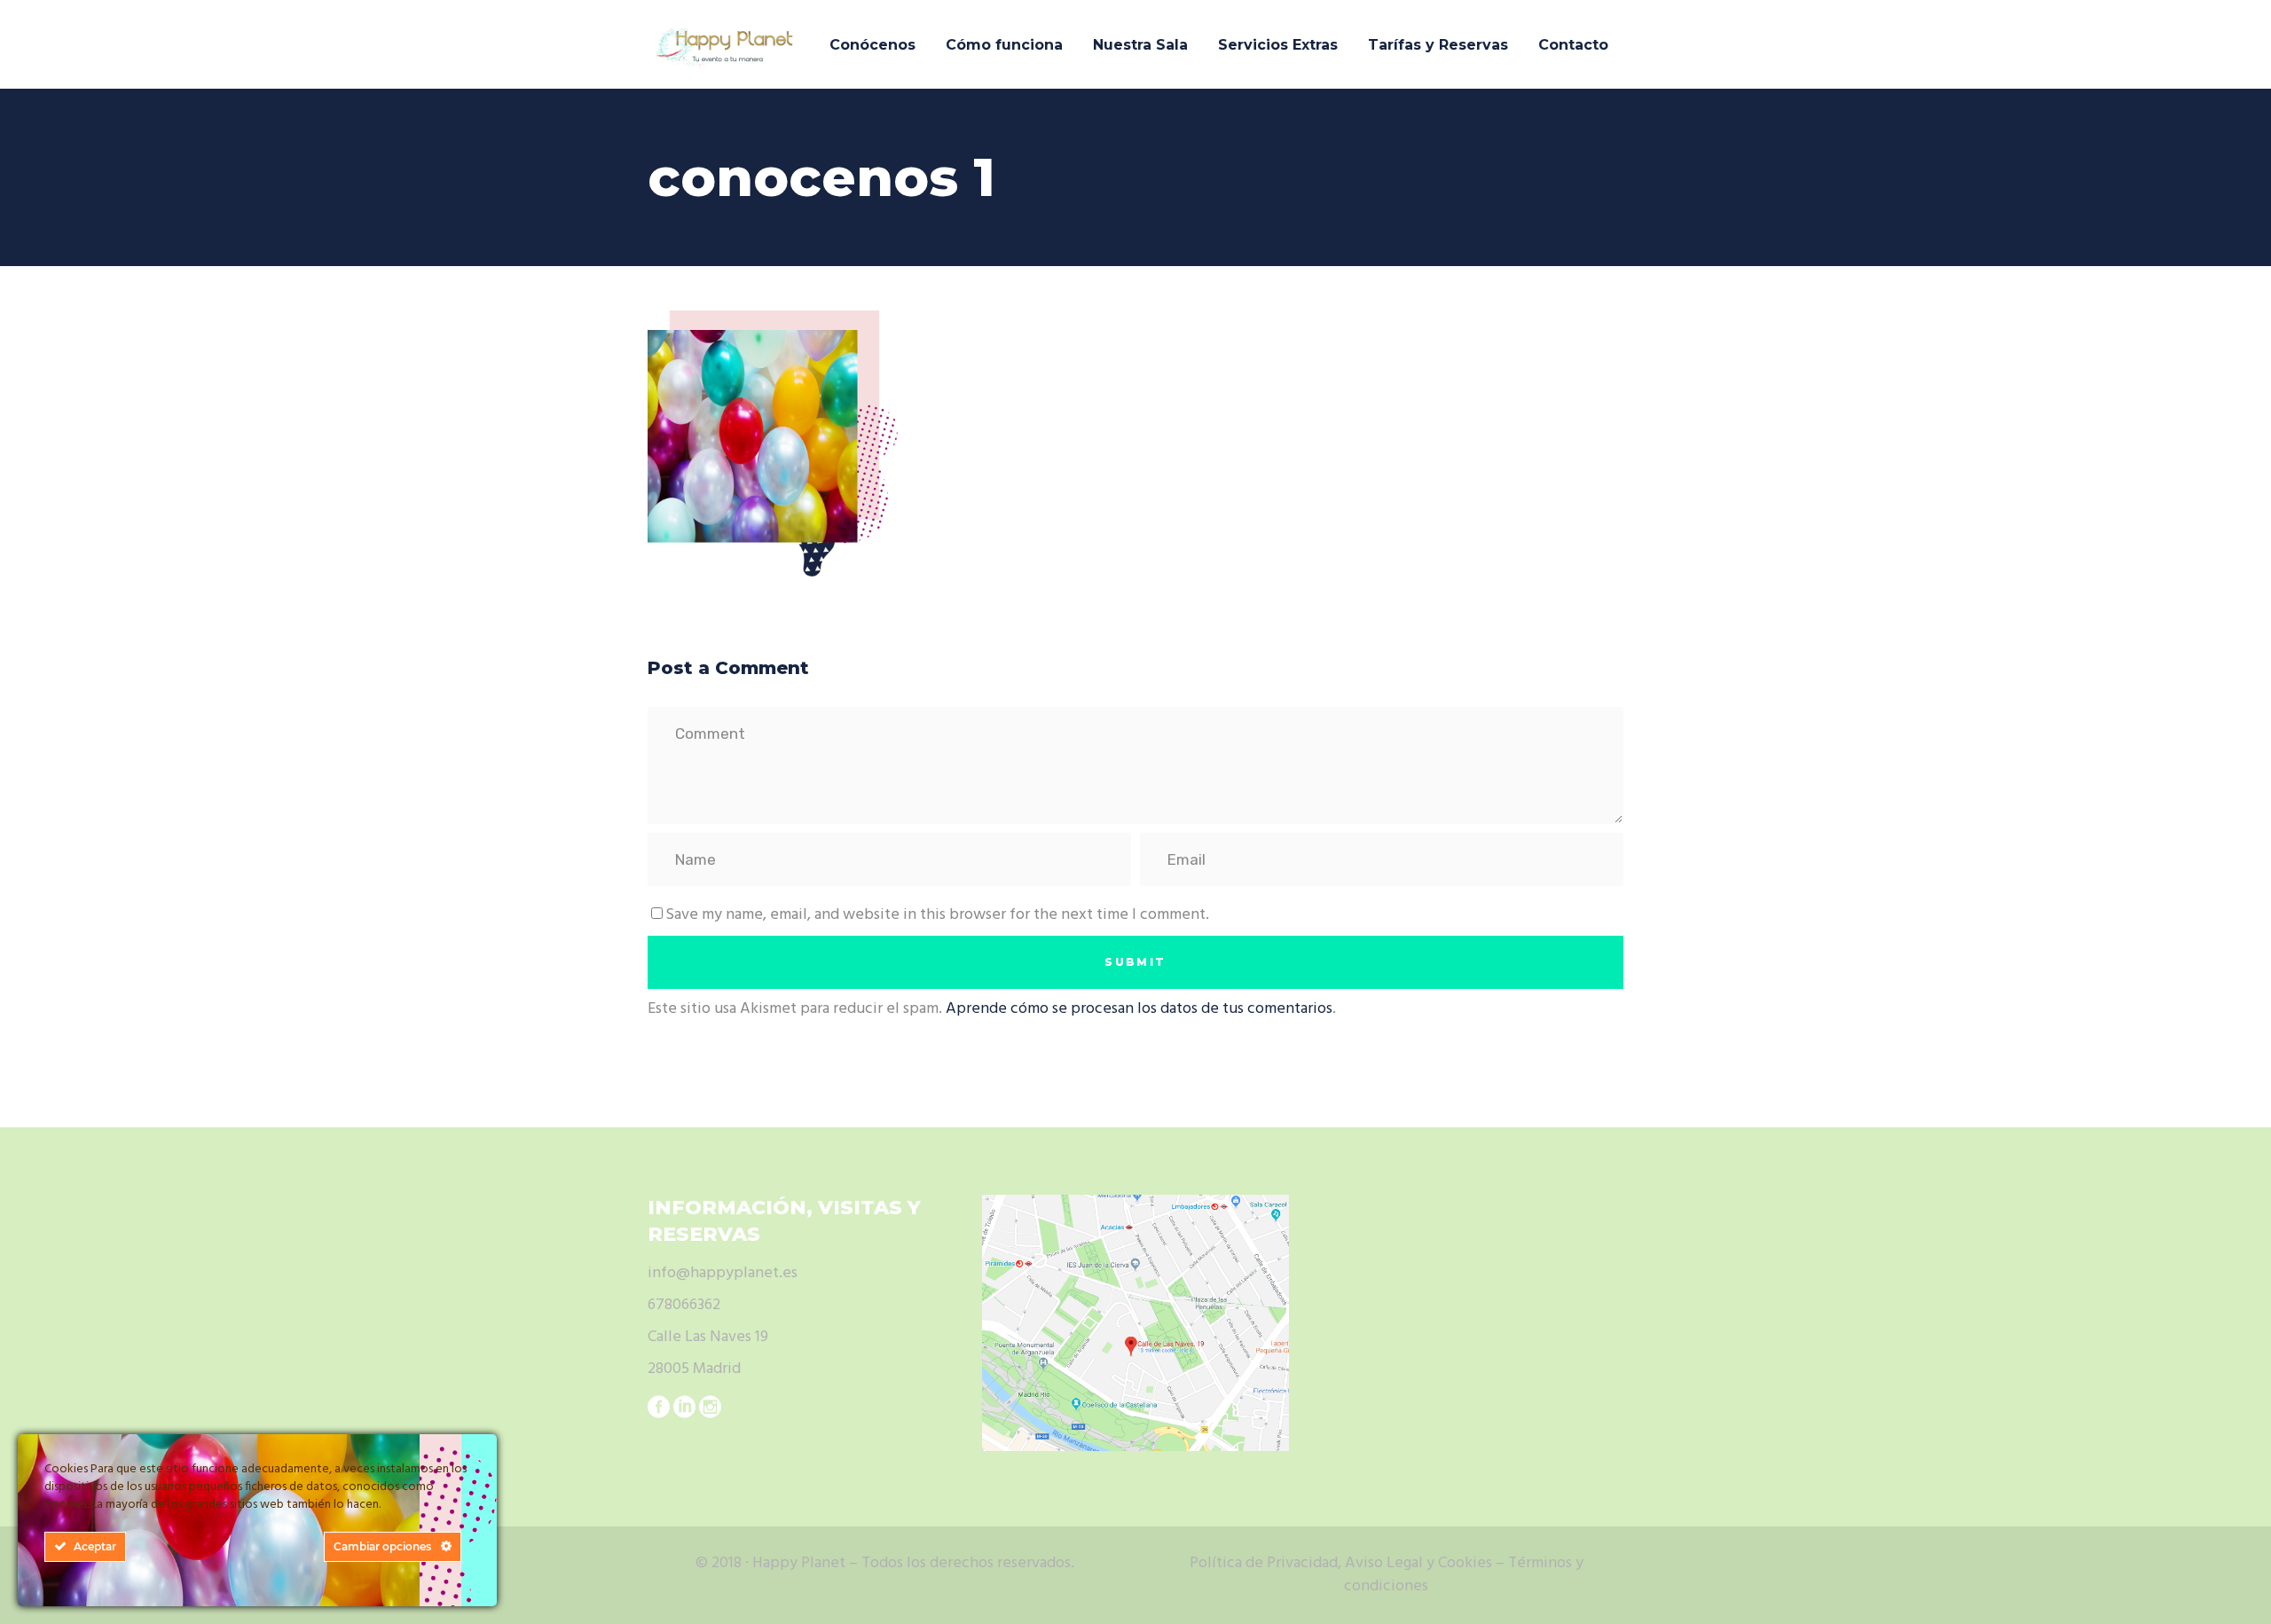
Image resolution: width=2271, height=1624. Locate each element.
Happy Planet (799, 1563)
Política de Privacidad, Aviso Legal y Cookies (1341, 1563)
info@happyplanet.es (723, 1273)
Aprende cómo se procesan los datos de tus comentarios (1139, 1009)
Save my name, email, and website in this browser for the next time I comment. (937, 915)
